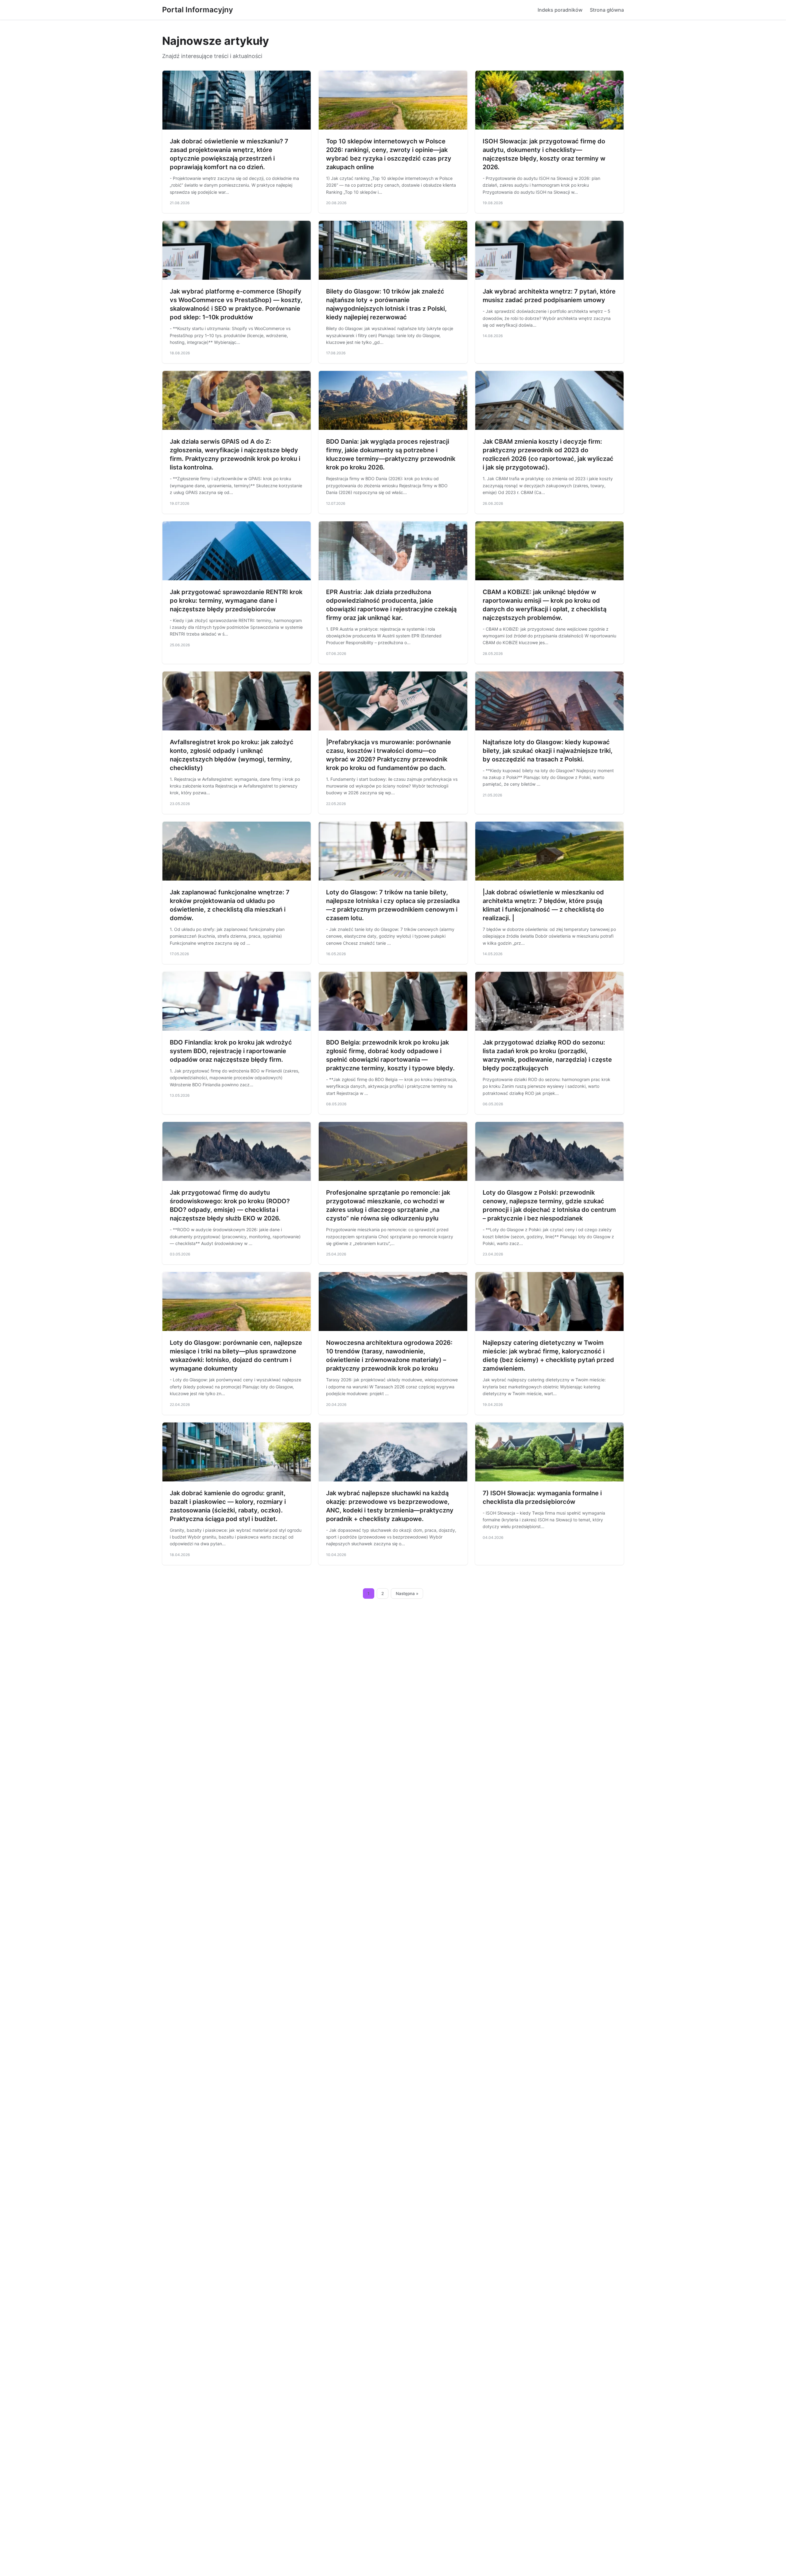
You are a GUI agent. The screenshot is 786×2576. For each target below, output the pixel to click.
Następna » (407, 1593)
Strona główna (607, 10)
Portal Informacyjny (198, 10)
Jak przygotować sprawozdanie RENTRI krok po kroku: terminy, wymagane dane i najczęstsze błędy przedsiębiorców (236, 601)
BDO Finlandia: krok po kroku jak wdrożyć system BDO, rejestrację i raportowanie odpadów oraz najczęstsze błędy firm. (231, 1051)
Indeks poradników (560, 10)
